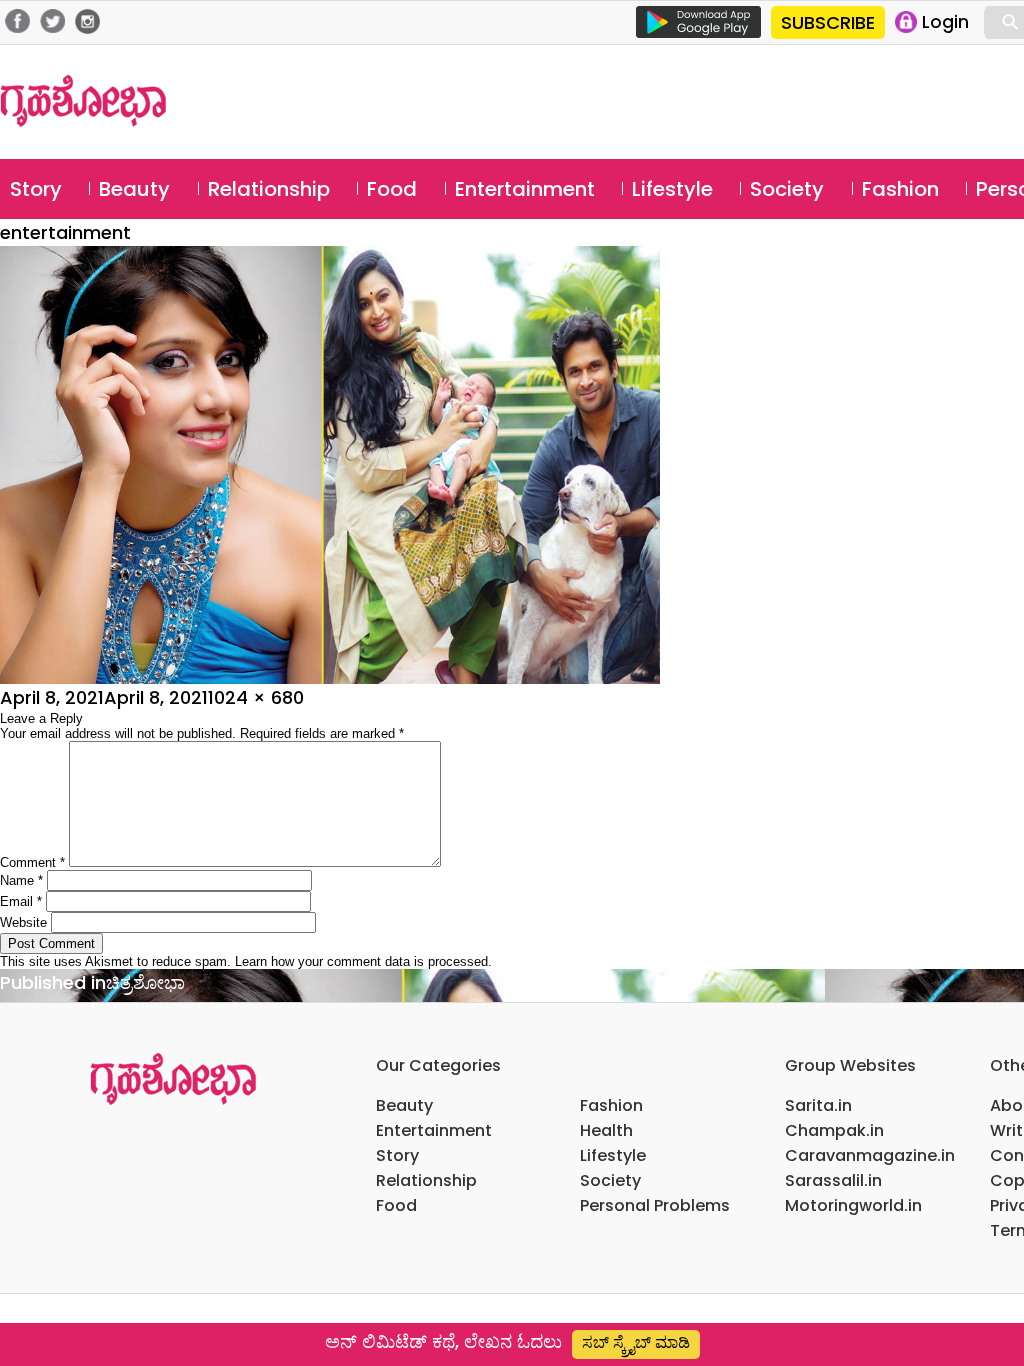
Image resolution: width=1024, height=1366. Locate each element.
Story (36, 189)
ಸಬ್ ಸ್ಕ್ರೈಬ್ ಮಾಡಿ (636, 1342)
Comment (32, 862)
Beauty (134, 189)
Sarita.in (818, 1105)
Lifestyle (672, 189)
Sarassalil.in (833, 1180)
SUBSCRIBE (828, 22)
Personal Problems (655, 1205)
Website (23, 922)
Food (392, 189)
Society (787, 189)
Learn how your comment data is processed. (363, 961)
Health (606, 1130)
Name (21, 880)
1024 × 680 (256, 697)
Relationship (269, 189)
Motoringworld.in (853, 1205)
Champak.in (834, 1130)
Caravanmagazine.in (870, 1155)
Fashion (900, 189)
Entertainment (525, 189)
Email (21, 901)
